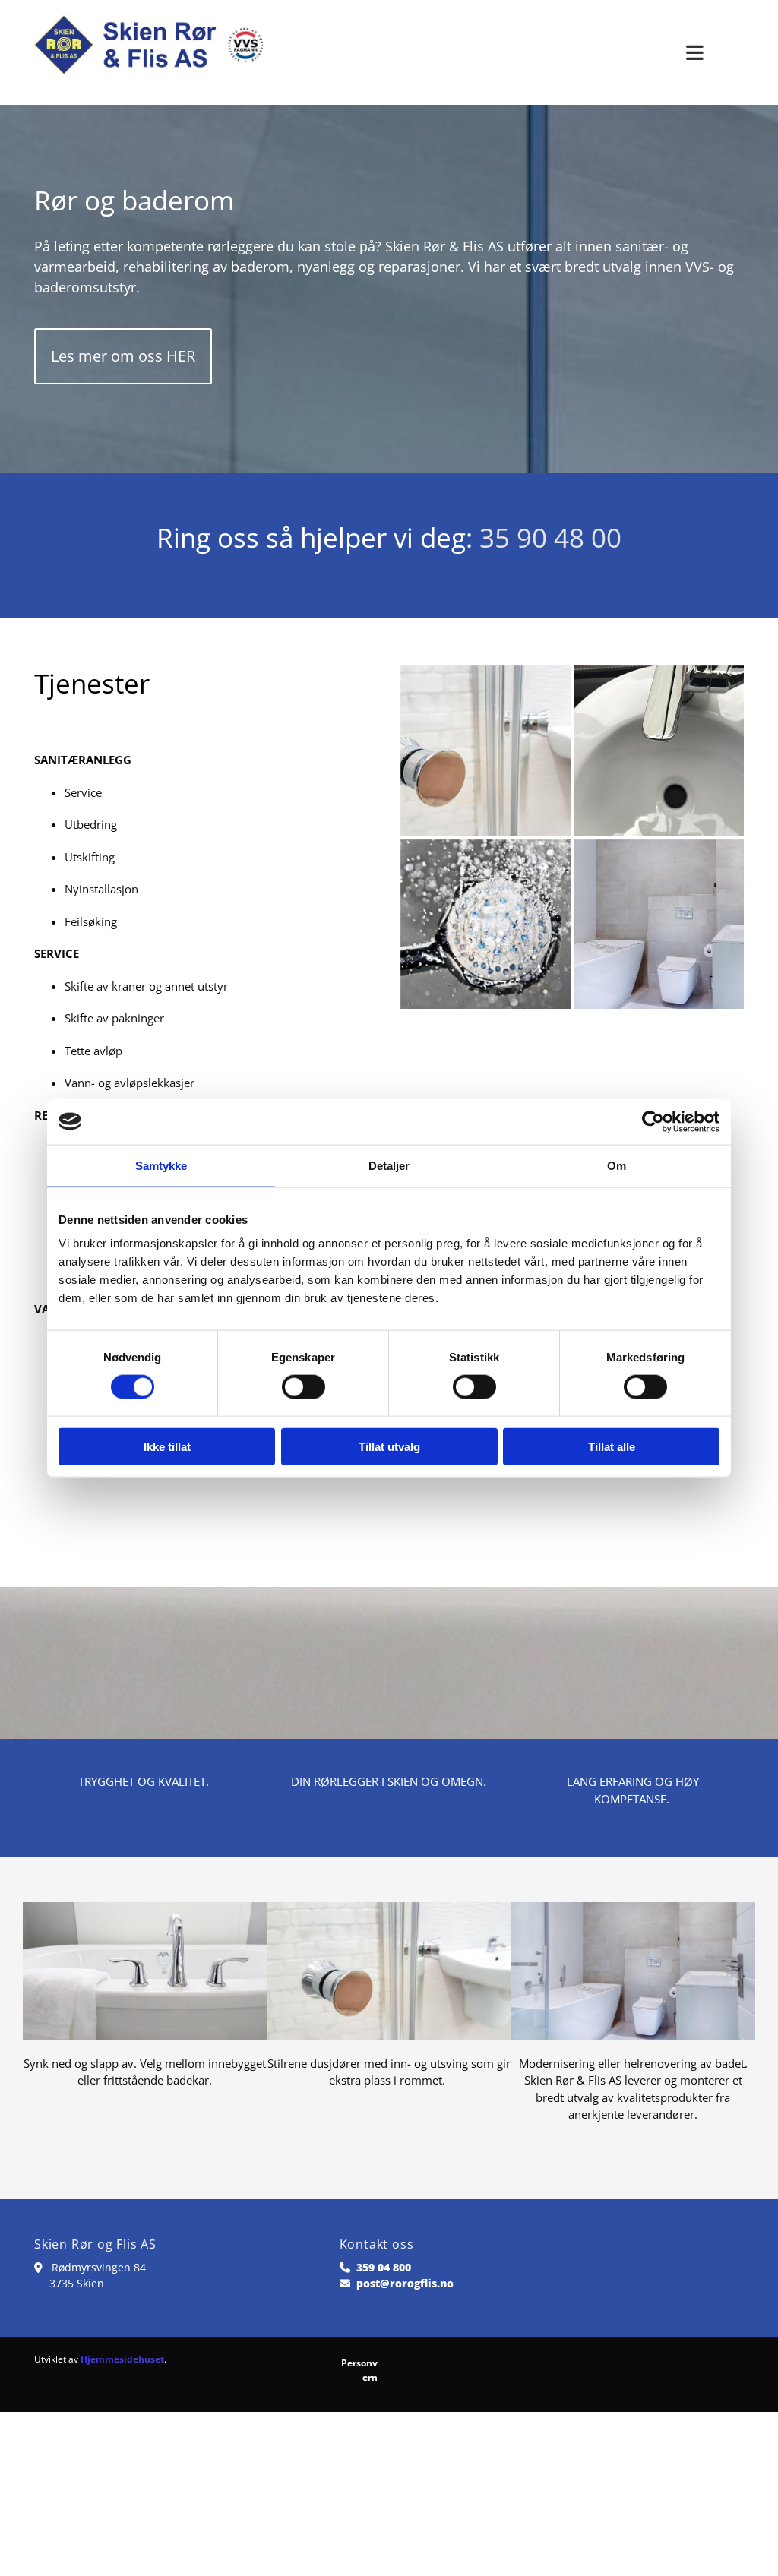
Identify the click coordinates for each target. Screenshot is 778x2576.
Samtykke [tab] (161, 1165)
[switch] (304, 1386)
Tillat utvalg (389, 1447)
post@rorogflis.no (405, 2283)
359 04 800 (384, 2267)
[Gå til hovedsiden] (149, 52)
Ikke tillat (167, 1447)
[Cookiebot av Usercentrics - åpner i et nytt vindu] (653, 1121)
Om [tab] (617, 1165)
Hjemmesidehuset (122, 2359)
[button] (123, 356)
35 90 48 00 (550, 537)
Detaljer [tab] (389, 1165)
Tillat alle (612, 1447)
